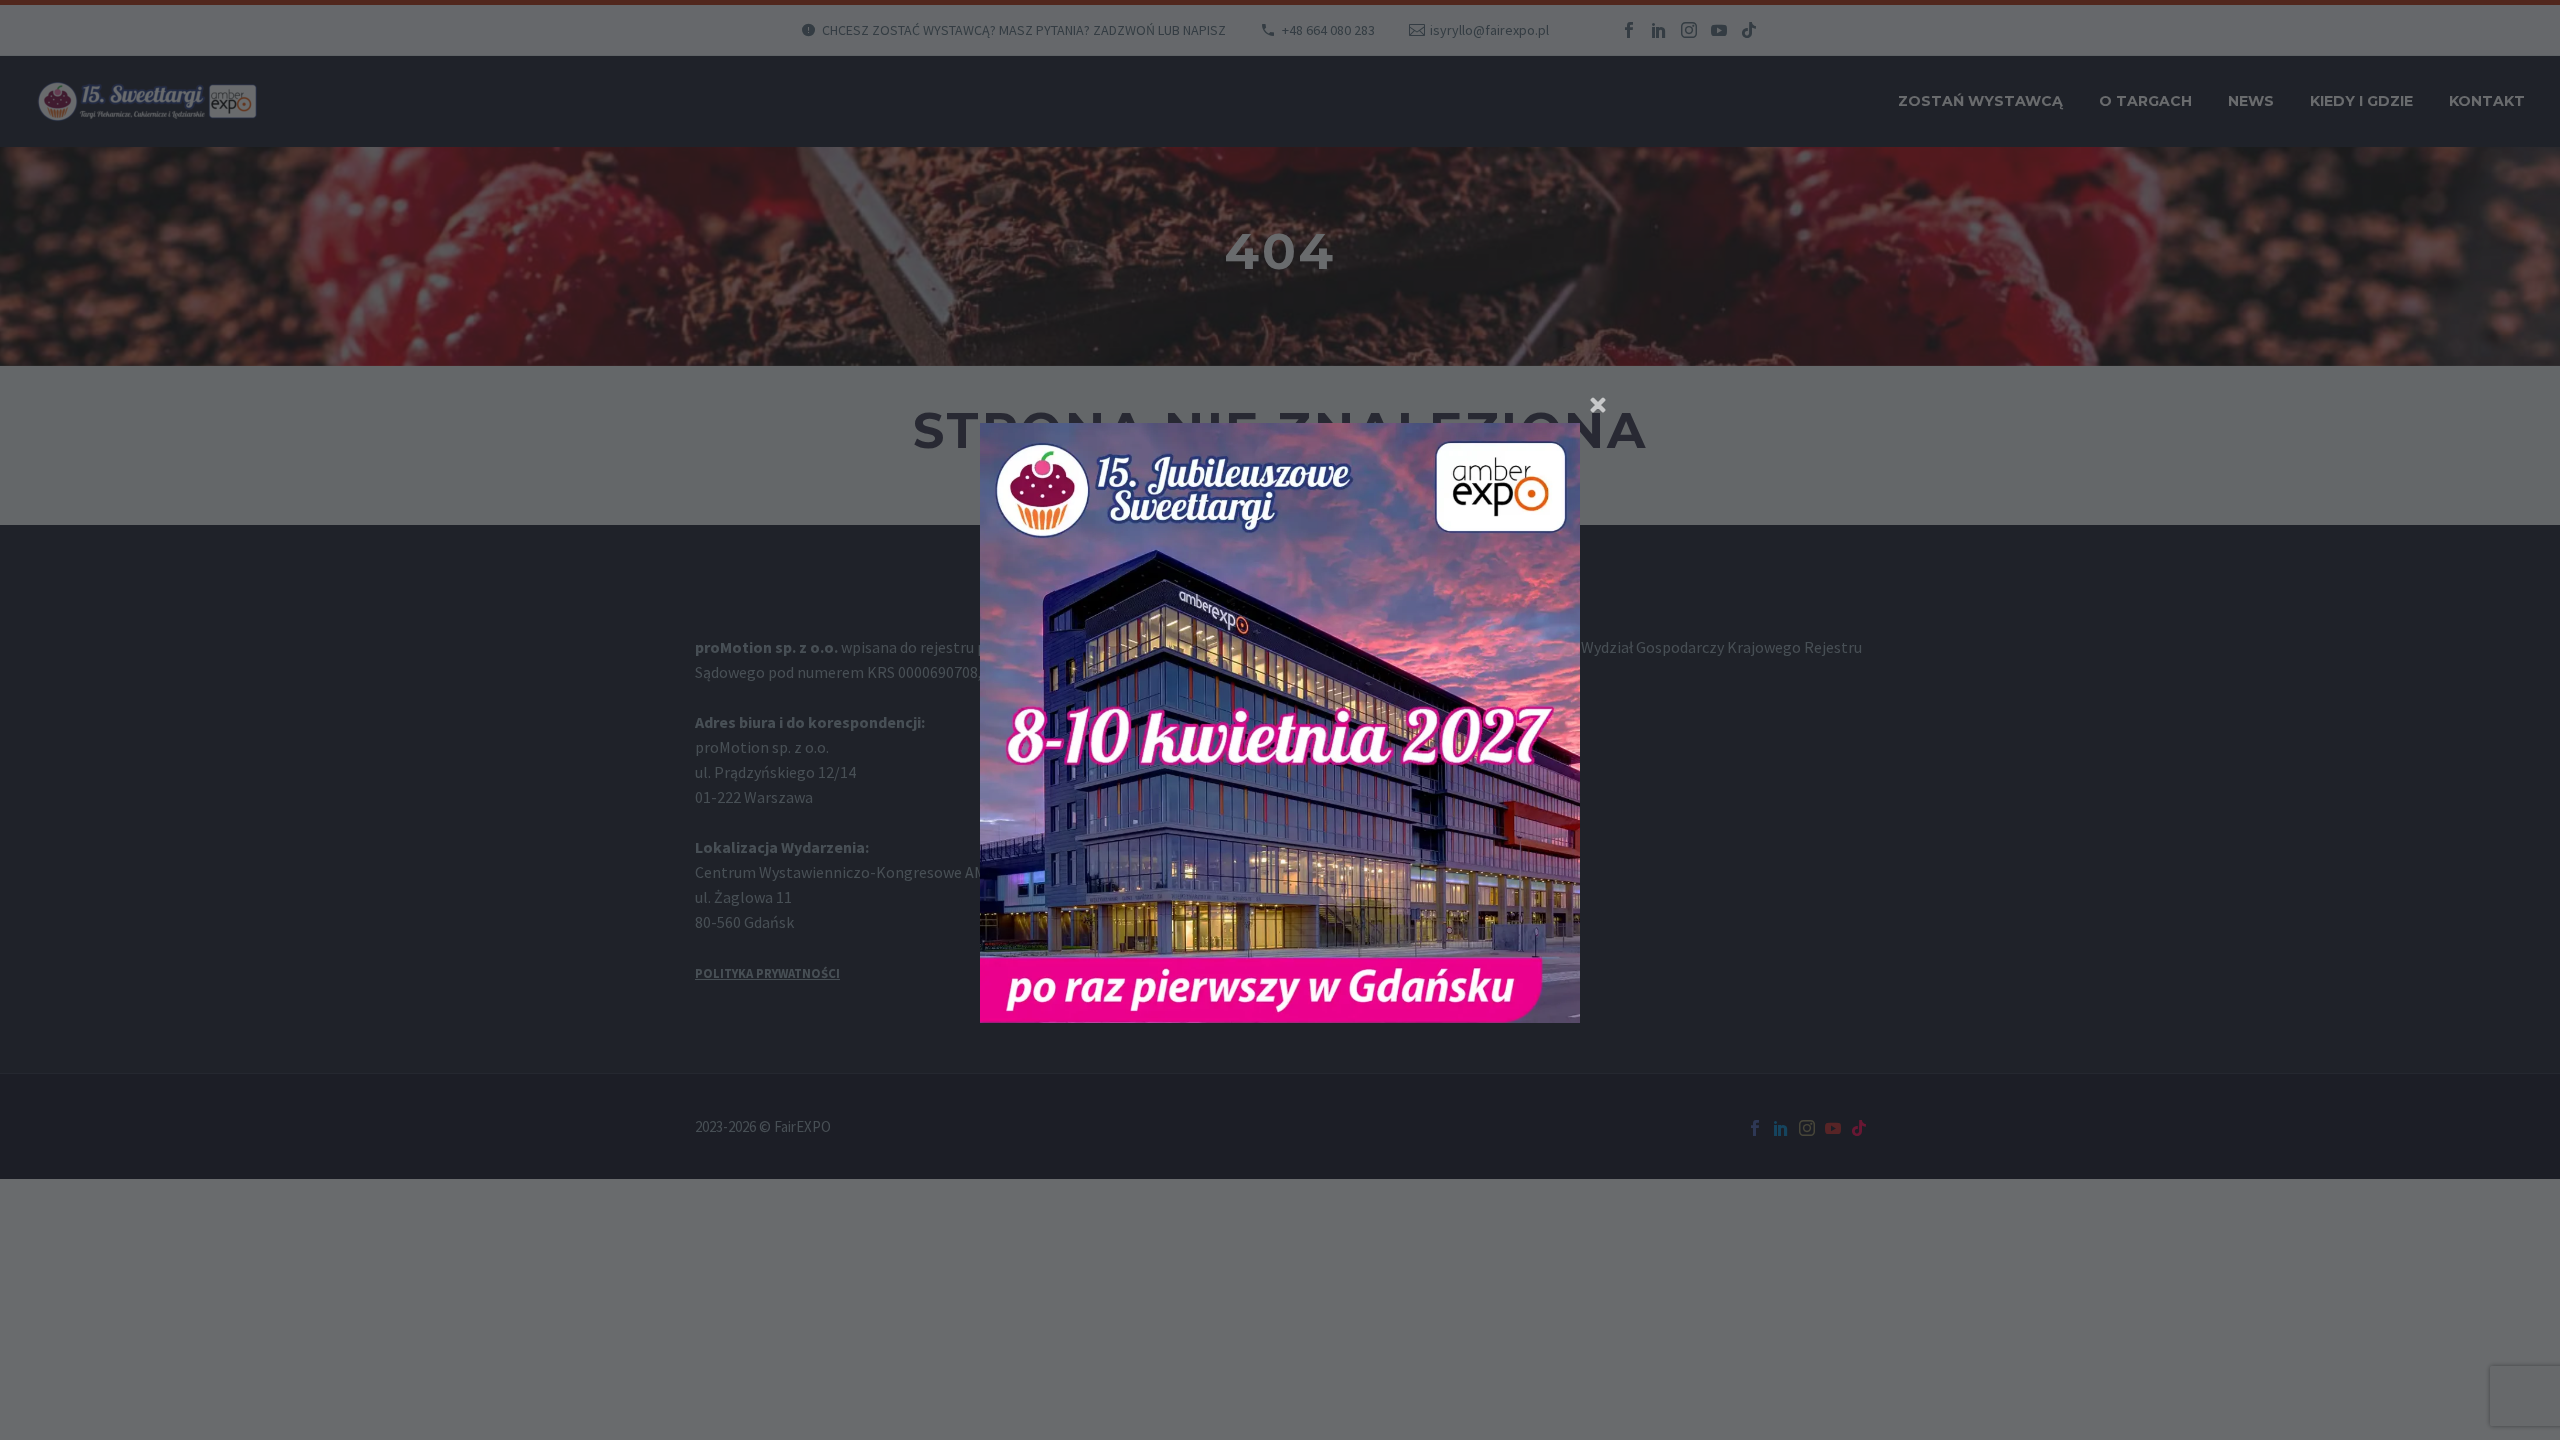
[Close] (1598, 405)
